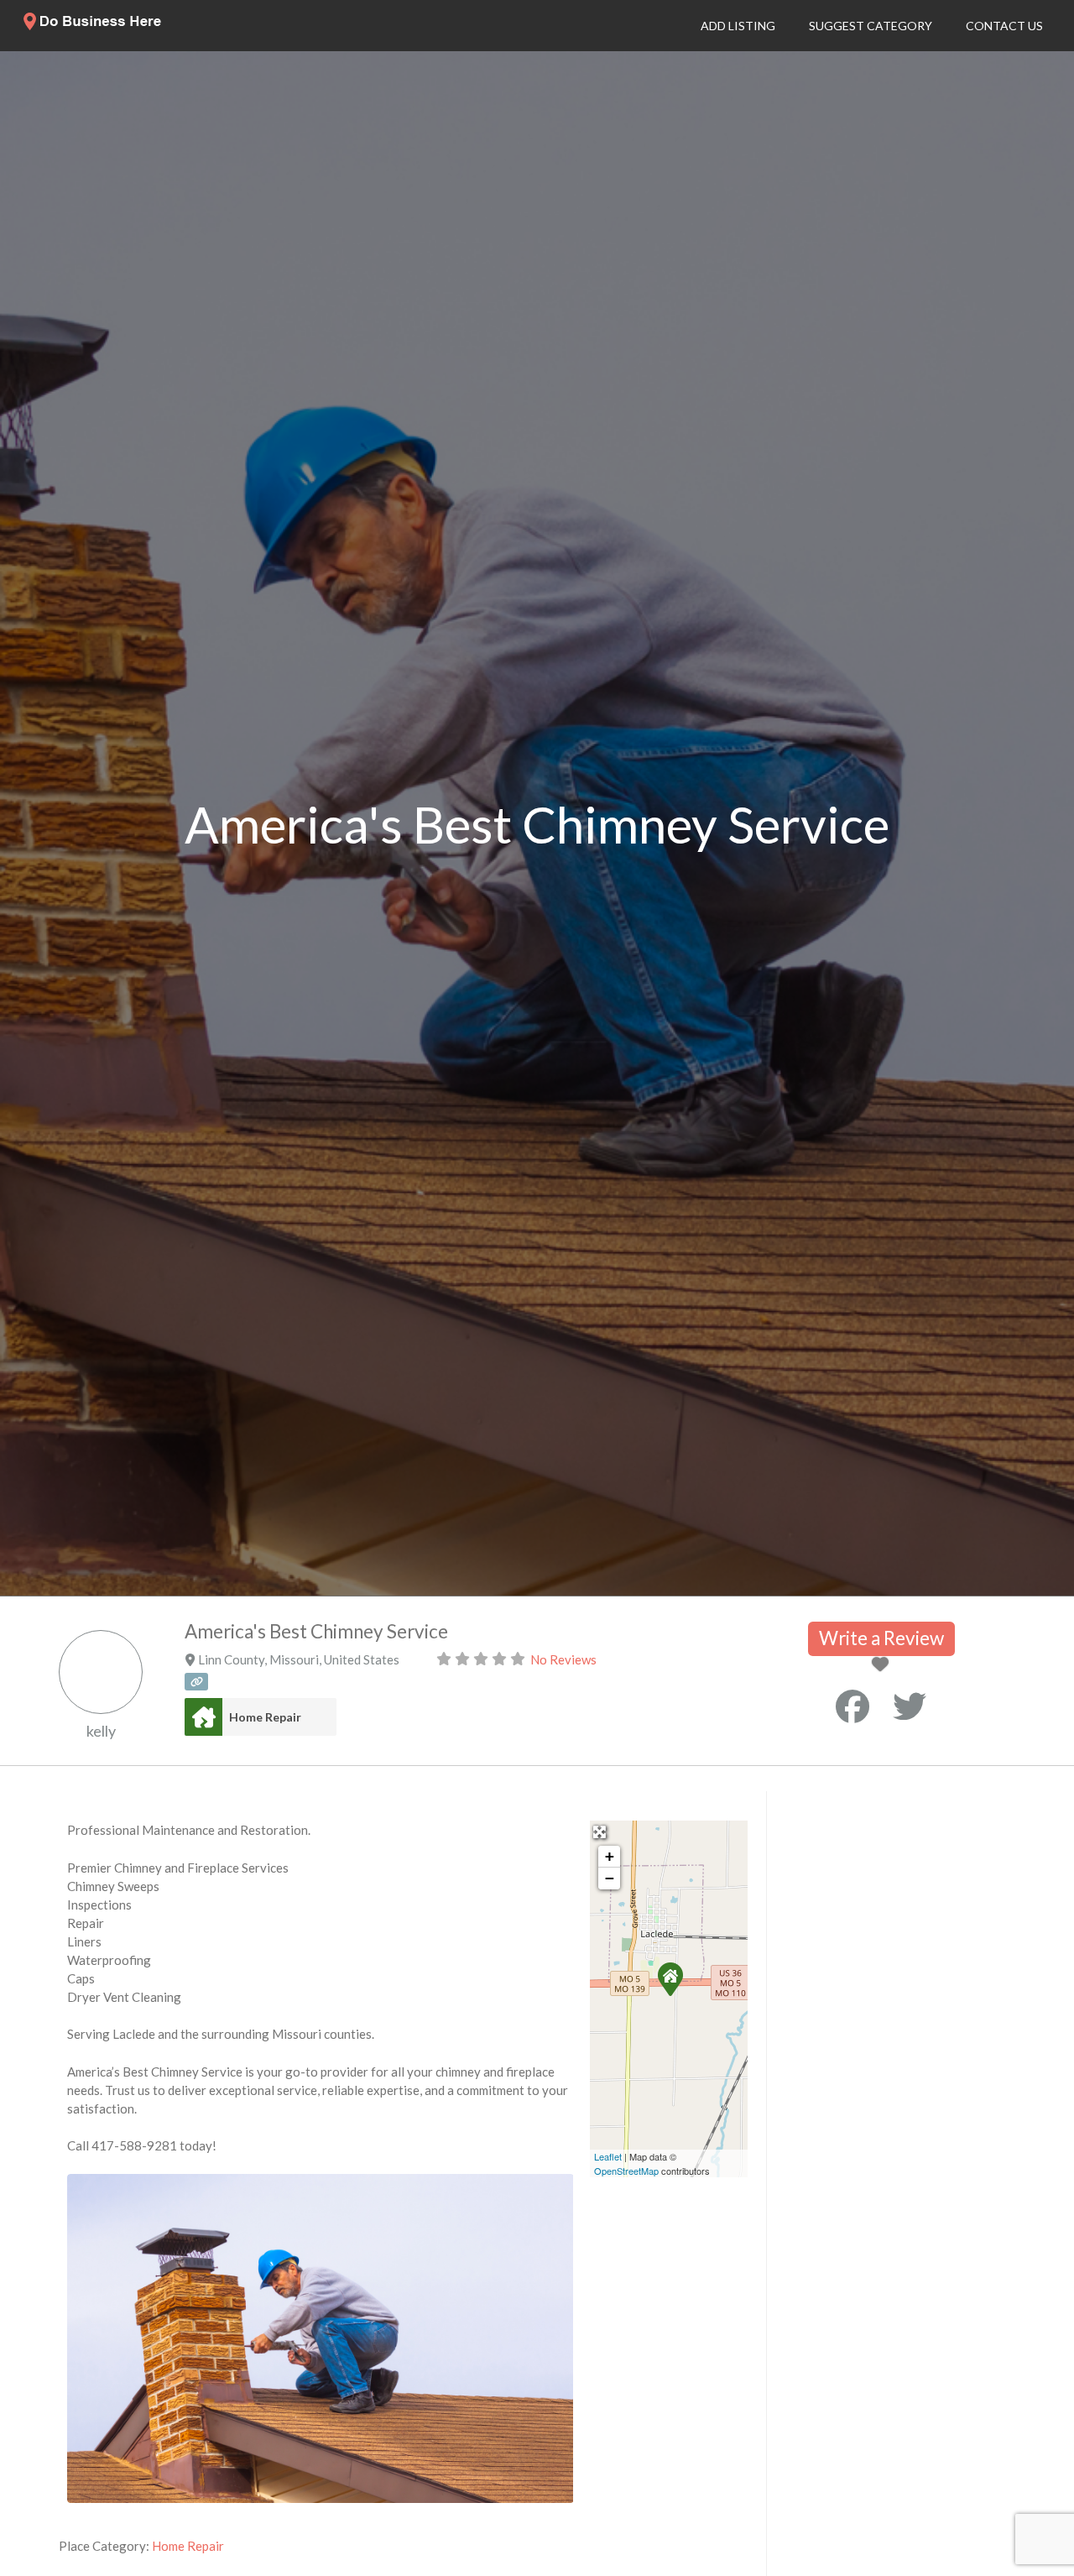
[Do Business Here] (93, 25)
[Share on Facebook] (852, 1706)
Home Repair (265, 1717)
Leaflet (608, 2156)
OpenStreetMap (626, 2171)
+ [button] (610, 1856)
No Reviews (563, 1659)
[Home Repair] (203, 1717)
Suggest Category (871, 26)
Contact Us (1004, 26)
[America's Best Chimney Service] (670, 1978)
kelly (101, 1731)
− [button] (610, 1878)
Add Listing (738, 26)
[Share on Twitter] (910, 1706)
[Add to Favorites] (883, 1665)
